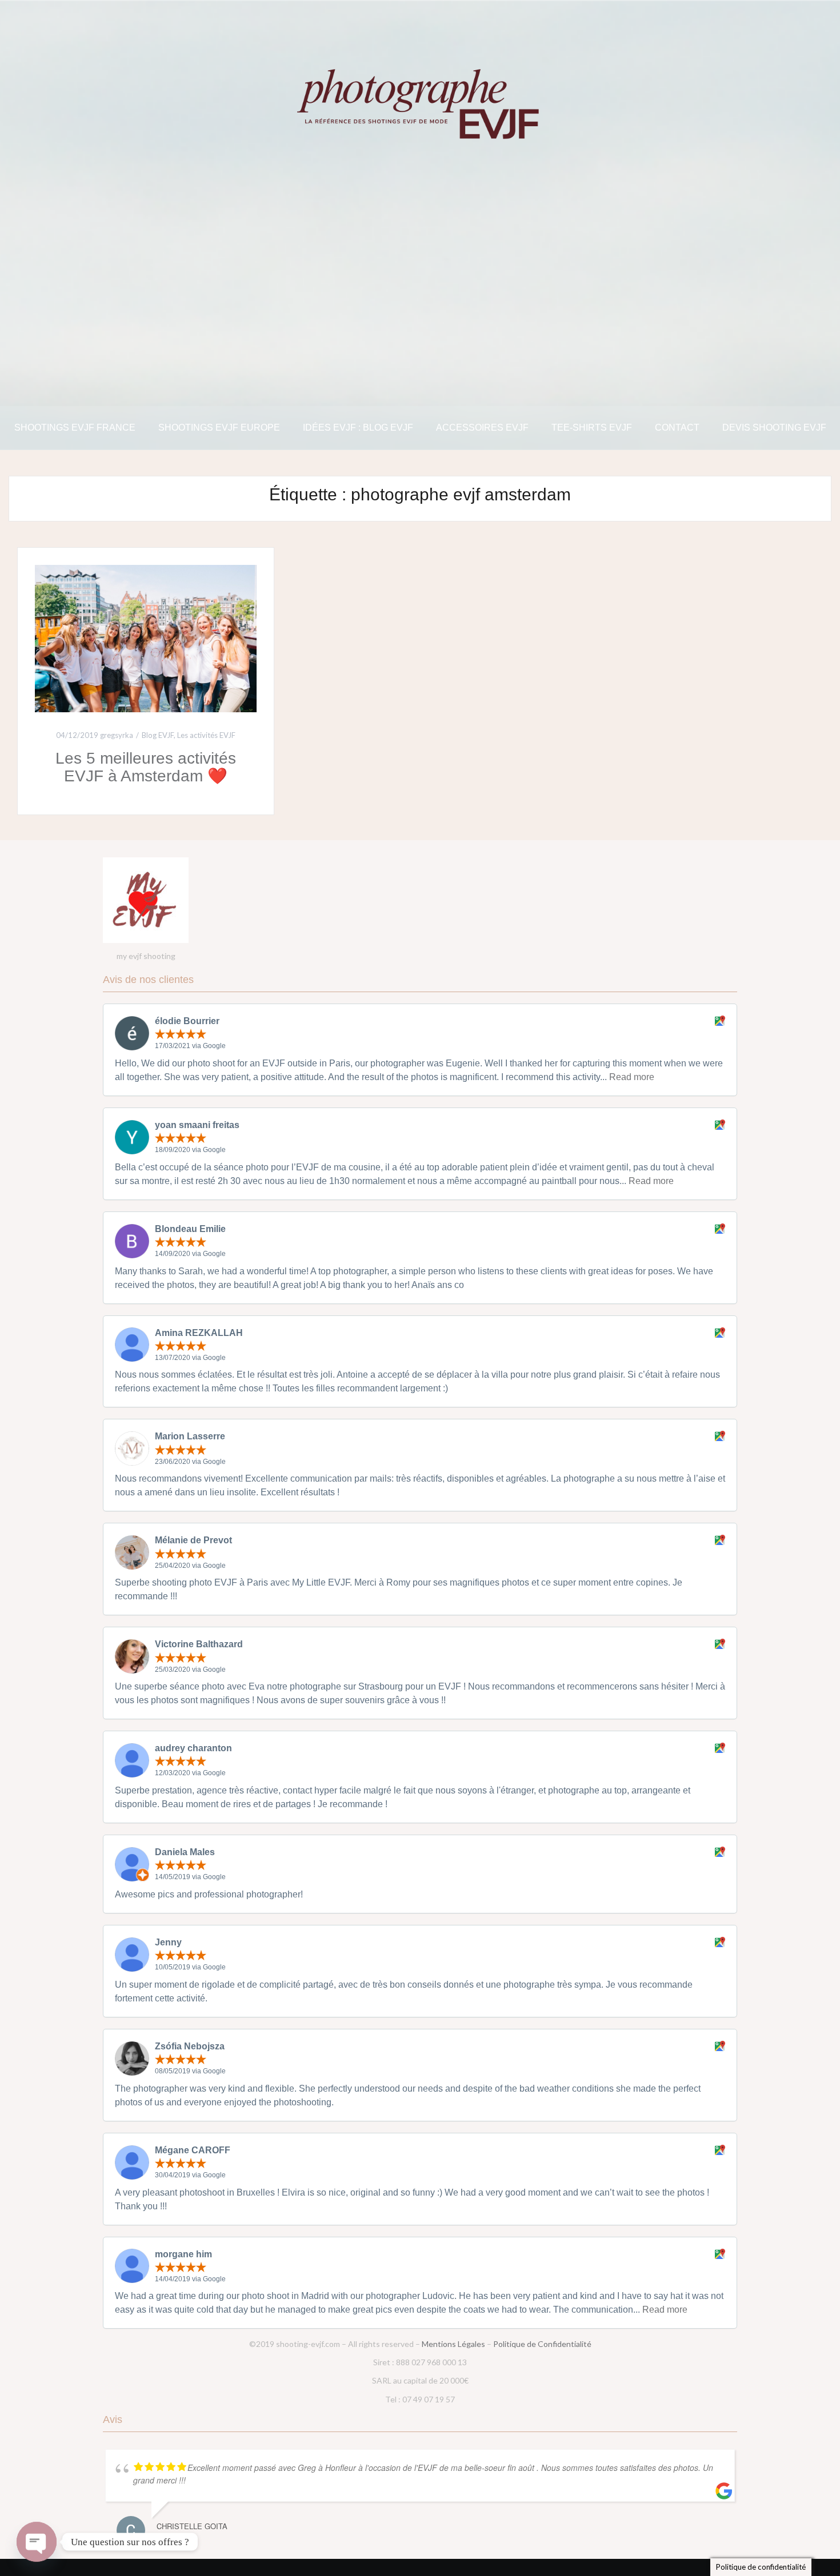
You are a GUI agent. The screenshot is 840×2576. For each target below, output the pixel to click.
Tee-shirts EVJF (592, 428)
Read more (632, 1077)
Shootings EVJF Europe (219, 428)
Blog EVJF (158, 735)
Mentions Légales (453, 2344)
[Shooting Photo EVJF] (420, 103)
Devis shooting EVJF (774, 428)
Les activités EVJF (206, 735)
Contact (677, 428)
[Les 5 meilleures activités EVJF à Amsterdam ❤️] (146, 638)
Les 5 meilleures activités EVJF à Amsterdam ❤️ (146, 767)
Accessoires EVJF (482, 428)
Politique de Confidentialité (542, 2344)
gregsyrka (117, 735)
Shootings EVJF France (75, 428)
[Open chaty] (37, 2542)
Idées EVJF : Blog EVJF (358, 428)
